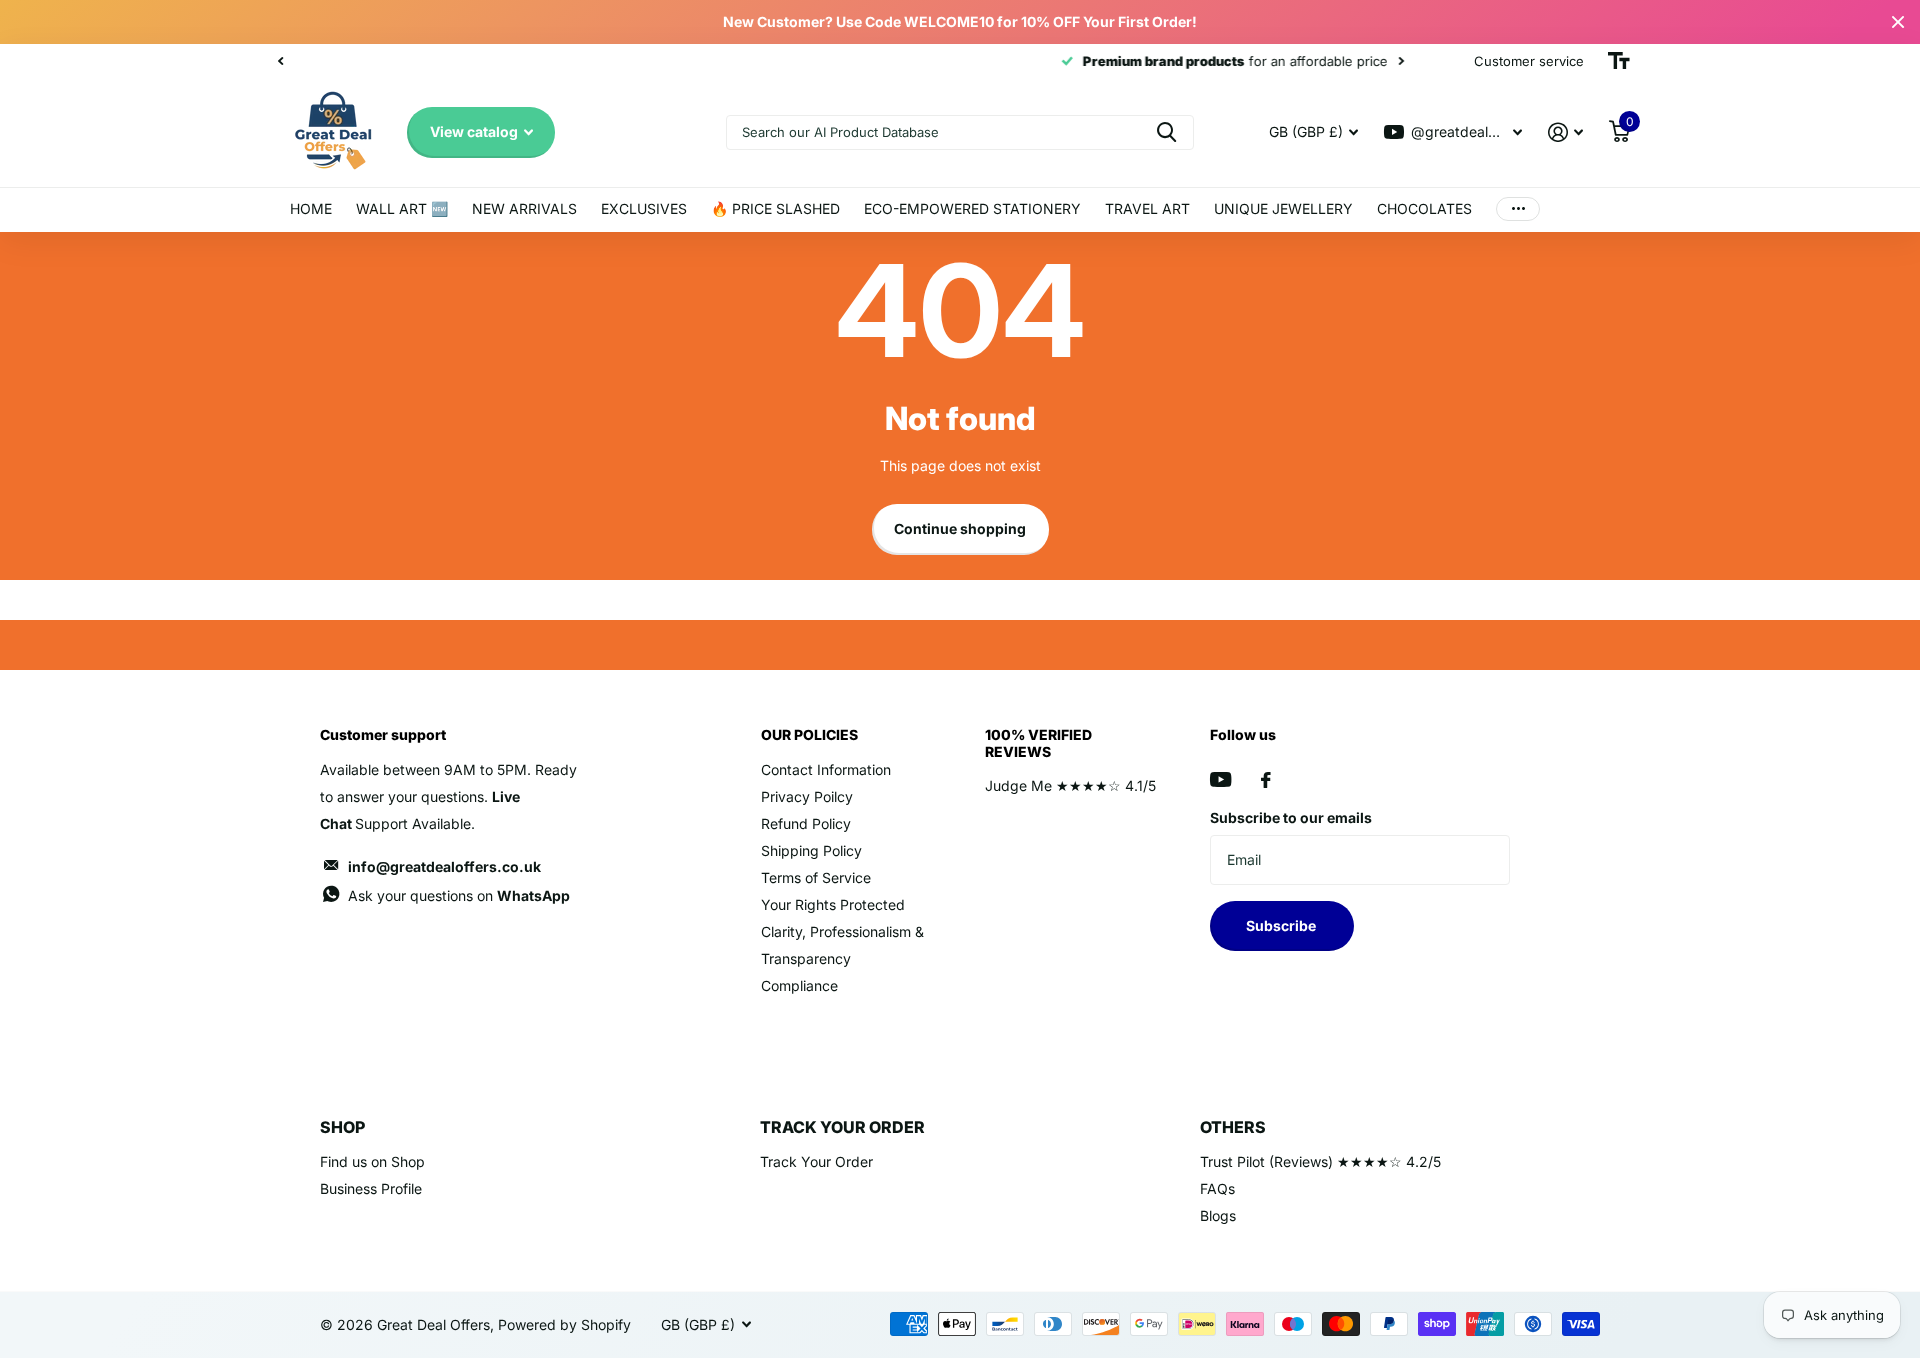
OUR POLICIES (809, 734)
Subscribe (1282, 925)
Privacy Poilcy (807, 796)
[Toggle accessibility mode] (1619, 61)
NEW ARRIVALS (524, 208)
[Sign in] (1565, 132)
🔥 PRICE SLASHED (775, 208)
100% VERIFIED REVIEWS (1038, 742)
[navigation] (280, 61)
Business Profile (371, 1188)
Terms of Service (816, 877)
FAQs (1217, 1188)
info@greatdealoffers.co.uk (444, 866)
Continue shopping (960, 528)
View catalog (475, 131)
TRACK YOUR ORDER (842, 1127)
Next (629, 61)
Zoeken (1166, 132)
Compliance (799, 985)
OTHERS (1233, 1127)
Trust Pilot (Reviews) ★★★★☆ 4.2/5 (1320, 1161)
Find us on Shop (372, 1161)
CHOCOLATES (1424, 208)
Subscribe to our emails (1291, 817)
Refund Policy (806, 823)
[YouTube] (1220, 779)
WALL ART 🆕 (402, 208)
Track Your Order (816, 1161)
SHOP (342, 1127)
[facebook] (1266, 780)
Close (1898, 22)
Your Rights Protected (833, 904)
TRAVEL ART (1147, 208)
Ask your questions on (459, 895)
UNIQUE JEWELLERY (1283, 208)
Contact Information (826, 769)
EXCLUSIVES (644, 208)
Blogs (1218, 1215)
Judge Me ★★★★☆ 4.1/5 (1070, 785)
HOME (311, 208)
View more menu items (1518, 209)
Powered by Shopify (564, 1324)
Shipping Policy (811, 850)
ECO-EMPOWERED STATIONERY (972, 208)
